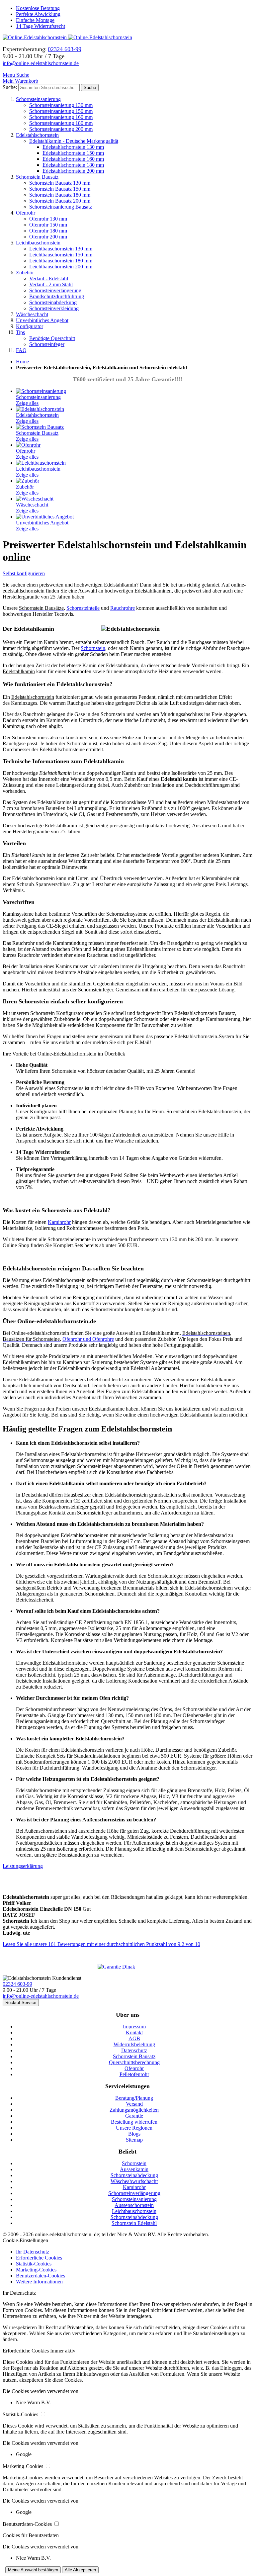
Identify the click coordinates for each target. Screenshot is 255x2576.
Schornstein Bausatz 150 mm (60, 189)
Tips (20, 332)
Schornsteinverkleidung (54, 308)
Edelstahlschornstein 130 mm (73, 147)
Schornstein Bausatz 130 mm (60, 183)
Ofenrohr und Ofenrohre (88, 1339)
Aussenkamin (134, 2169)
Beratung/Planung (134, 2098)
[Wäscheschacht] (35, 499)
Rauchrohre (123, 608)
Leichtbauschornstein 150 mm (61, 255)
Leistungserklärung (23, 1866)
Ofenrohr (26, 213)
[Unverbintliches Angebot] (45, 517)
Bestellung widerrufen (134, 2122)
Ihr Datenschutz (33, 2252)
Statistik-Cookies (34, 2264)
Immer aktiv (63, 2351)
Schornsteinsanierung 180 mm (61, 123)
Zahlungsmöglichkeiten (134, 2110)
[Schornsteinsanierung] (41, 391)
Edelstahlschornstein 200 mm (73, 171)
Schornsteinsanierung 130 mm (61, 105)
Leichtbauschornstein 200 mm (61, 267)
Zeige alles (27, 403)
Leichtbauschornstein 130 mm (61, 249)
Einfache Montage (35, 20)
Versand (134, 2104)
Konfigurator (30, 326)
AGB (134, 2038)
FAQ (21, 350)
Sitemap (134, 2140)
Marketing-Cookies (36, 2270)
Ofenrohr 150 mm (48, 225)
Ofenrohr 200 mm (48, 237)
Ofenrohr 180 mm (48, 231)
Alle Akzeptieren (80, 2570)
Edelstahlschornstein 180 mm (73, 165)
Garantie (134, 2116)
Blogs (134, 2134)
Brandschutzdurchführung (57, 296)
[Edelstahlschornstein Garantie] (127, 1967)
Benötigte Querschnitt (52, 338)
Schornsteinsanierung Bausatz (61, 207)
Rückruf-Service (21, 2003)
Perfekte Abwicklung (38, 14)
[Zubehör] (28, 481)
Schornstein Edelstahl (134, 2223)
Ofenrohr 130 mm (48, 219)
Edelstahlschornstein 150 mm (73, 153)
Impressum (134, 2026)
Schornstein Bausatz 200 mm (60, 201)
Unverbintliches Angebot (42, 320)
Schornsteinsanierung (38, 99)
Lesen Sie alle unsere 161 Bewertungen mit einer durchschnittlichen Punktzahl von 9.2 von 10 (101, 1944)
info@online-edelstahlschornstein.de (41, 63)
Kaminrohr (59, 1222)
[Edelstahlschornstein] (40, 409)
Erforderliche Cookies (39, 2258)
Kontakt (134, 2032)
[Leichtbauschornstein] (41, 463)
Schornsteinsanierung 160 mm (61, 117)
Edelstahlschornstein (37, 135)
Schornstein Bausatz (37, 177)
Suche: (10, 87)
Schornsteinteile (83, 608)
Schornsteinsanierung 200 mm (61, 129)
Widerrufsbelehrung (134, 2044)
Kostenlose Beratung (38, 8)
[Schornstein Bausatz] (40, 427)
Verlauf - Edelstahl (49, 278)
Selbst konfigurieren (24, 573)
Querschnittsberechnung (134, 2062)
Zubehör (25, 273)
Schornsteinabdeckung (53, 302)
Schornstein (93, 648)
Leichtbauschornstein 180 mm (61, 261)
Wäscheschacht (32, 314)
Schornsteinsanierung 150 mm (61, 111)
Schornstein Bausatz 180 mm (60, 195)
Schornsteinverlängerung (55, 290)
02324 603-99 (17, 1984)
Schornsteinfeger (47, 344)
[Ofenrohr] (28, 445)
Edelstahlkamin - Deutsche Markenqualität (74, 141)
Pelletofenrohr (134, 2074)
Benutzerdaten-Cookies (41, 2276)
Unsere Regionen (134, 2128)
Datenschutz (134, 2050)
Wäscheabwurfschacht (134, 2181)
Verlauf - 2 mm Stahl (51, 284)
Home (22, 362)
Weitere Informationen (39, 2282)
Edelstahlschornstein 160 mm (73, 159)
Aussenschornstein (134, 2205)
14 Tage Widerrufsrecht (41, 26)
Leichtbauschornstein (38, 243)
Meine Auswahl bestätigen (33, 2570)
